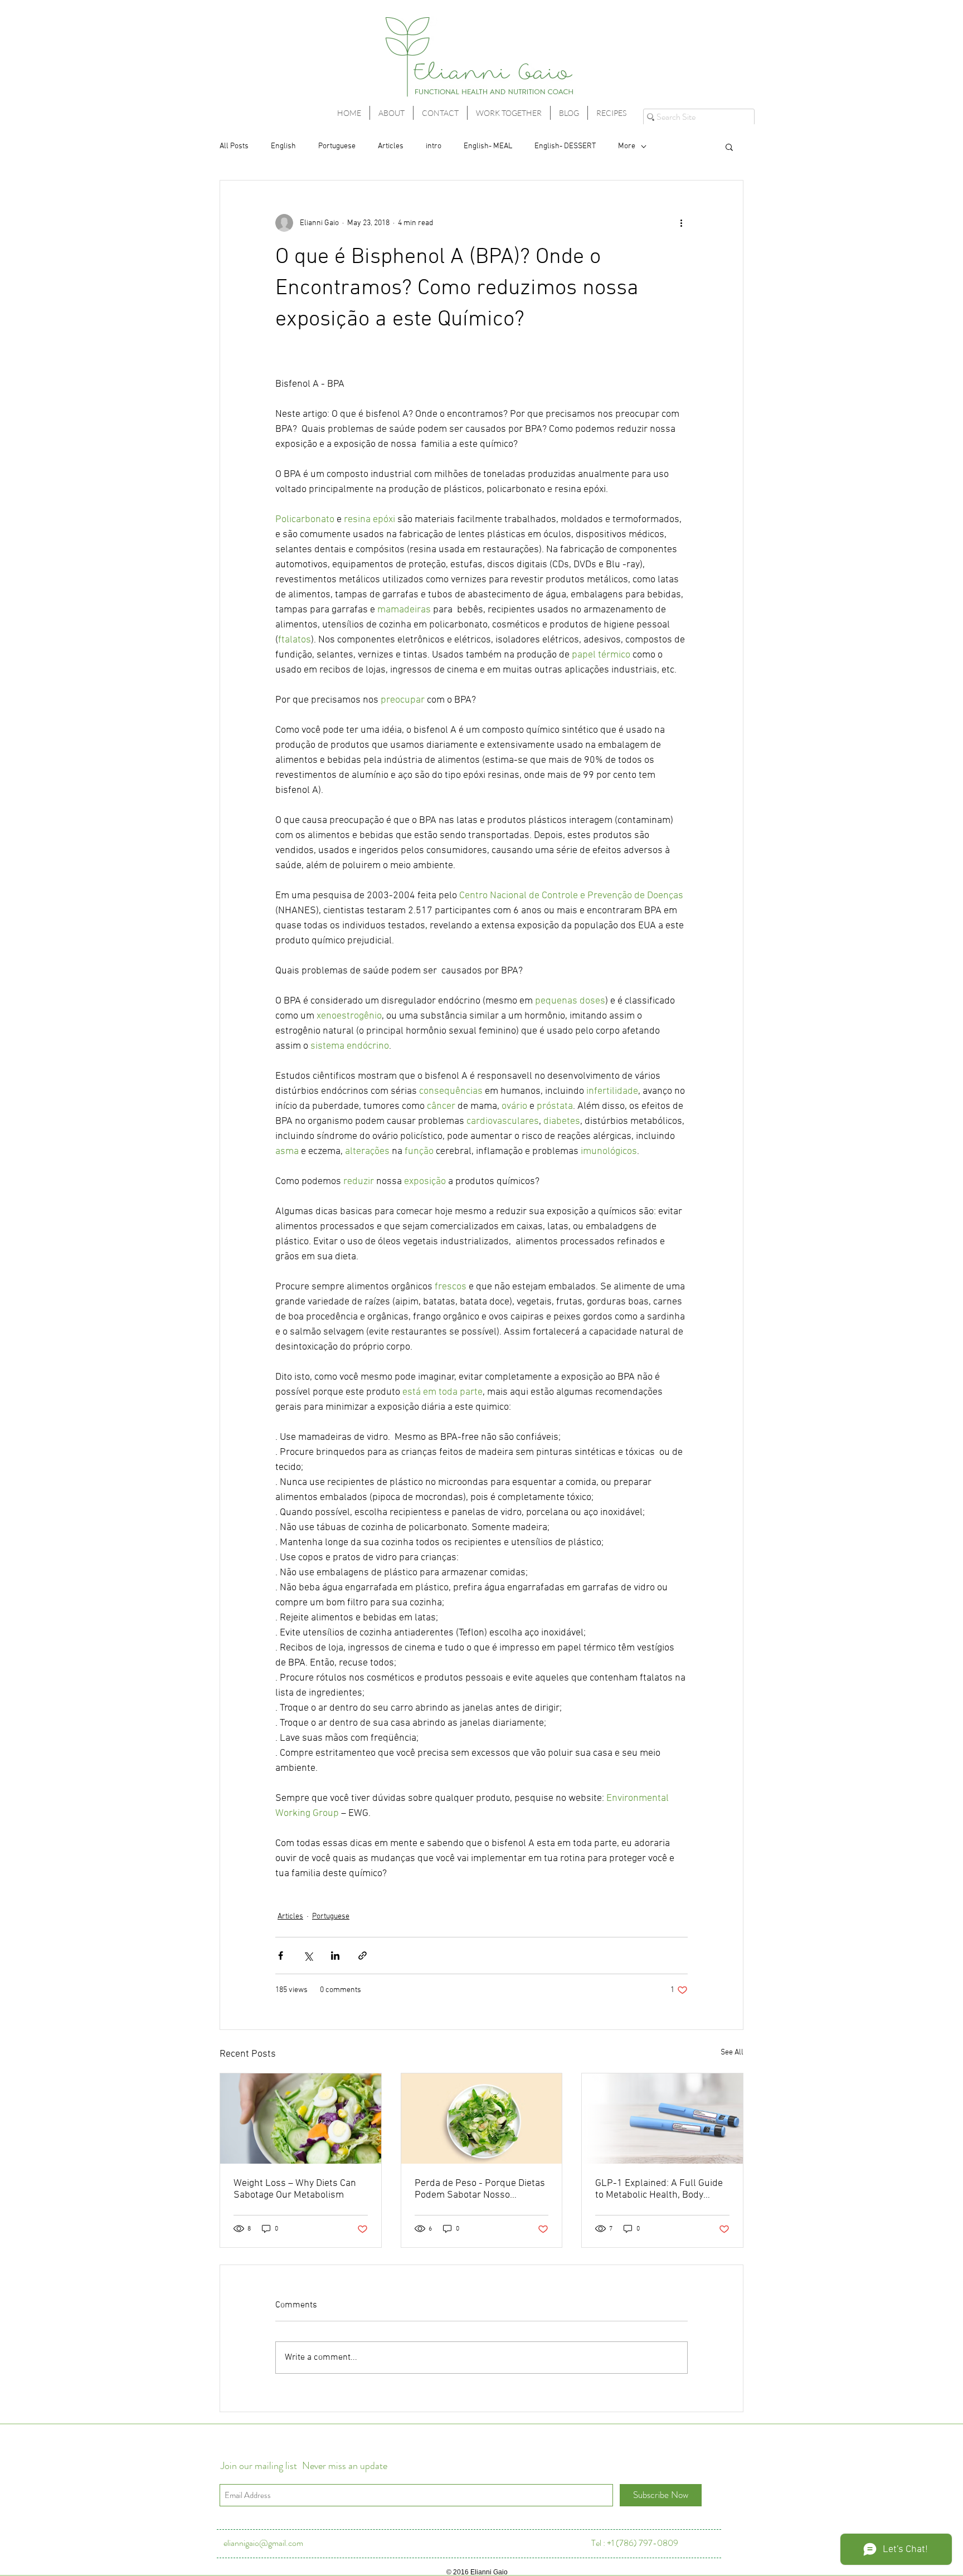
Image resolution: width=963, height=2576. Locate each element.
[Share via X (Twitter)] (308, 1956)
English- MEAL (488, 146)
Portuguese (337, 146)
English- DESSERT (565, 146)
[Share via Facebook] (281, 1956)
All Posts (234, 146)
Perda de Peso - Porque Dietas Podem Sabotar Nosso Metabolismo (480, 2189)
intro (434, 146)
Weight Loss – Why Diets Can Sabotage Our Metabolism (295, 2189)
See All (732, 2052)
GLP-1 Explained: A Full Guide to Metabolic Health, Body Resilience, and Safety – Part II (659, 2189)
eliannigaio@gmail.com (263, 2543)
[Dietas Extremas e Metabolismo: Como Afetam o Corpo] (482, 2119)
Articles (391, 146)
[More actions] (681, 223)
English (283, 146)
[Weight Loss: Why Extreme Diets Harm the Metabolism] (301, 2119)
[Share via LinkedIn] (335, 1956)
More (627, 146)
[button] (729, 147)
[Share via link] (363, 1956)
